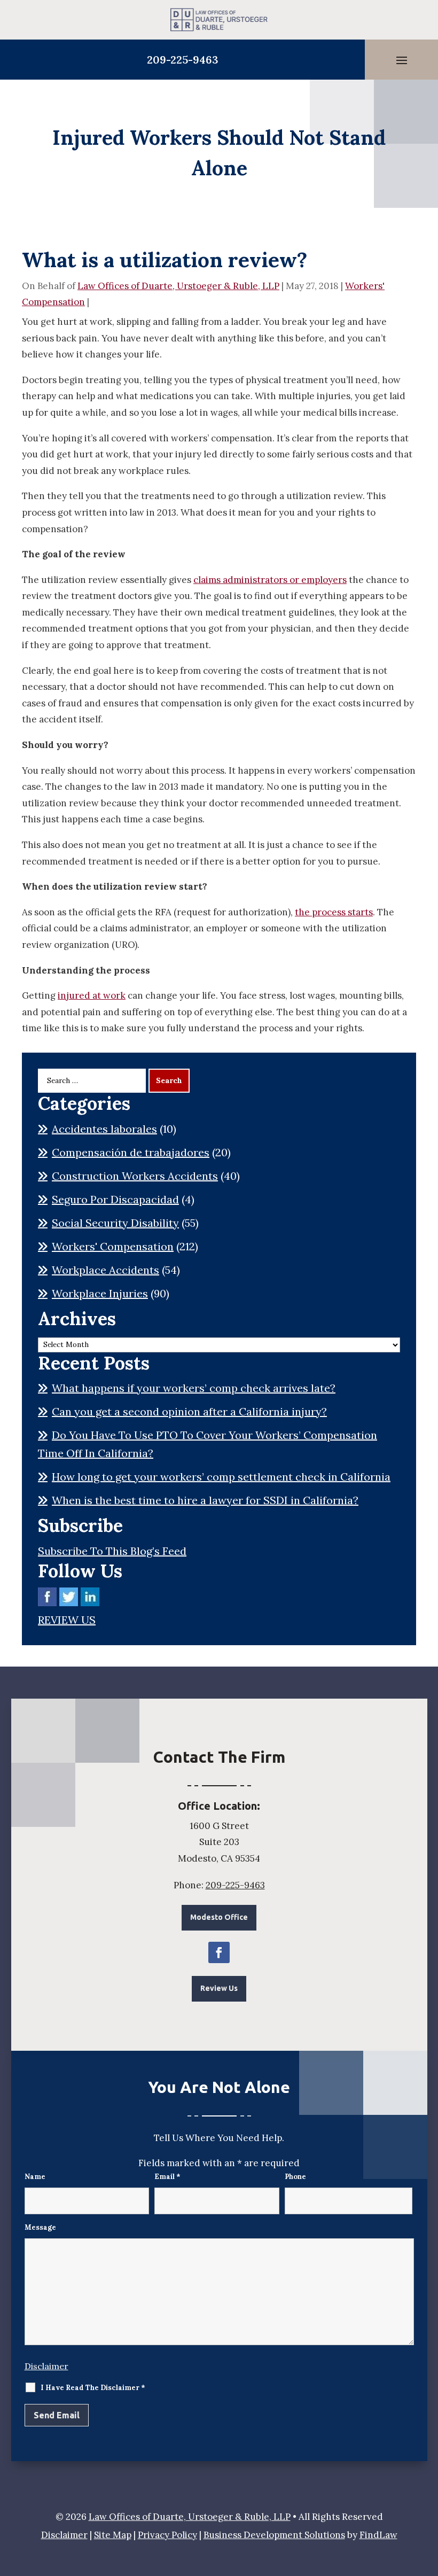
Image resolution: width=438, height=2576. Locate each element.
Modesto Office (219, 1917)
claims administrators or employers (270, 580)
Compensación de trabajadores (131, 1152)
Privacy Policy (167, 2535)
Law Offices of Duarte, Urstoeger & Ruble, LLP (178, 286)
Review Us (219, 1988)
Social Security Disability (115, 1223)
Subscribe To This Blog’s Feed (112, 1551)
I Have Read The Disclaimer (93, 2388)
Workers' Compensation (113, 1246)
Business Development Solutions (274, 2535)
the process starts (334, 912)
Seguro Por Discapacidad (115, 1199)
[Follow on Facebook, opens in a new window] (219, 1952)
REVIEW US (67, 1620)
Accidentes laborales (104, 1129)
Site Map (113, 2535)
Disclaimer (46, 2366)
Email (167, 2177)
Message (40, 2227)
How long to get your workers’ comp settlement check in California (221, 1477)
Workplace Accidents (105, 1270)
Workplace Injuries (100, 1293)
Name (35, 2177)
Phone (295, 2177)
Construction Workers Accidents (135, 1176)
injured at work (92, 995)
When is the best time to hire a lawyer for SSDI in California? (205, 1500)
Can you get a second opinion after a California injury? (189, 1411)
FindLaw (378, 2535)
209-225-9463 (183, 60)
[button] (402, 60)
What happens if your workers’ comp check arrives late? (194, 1388)
